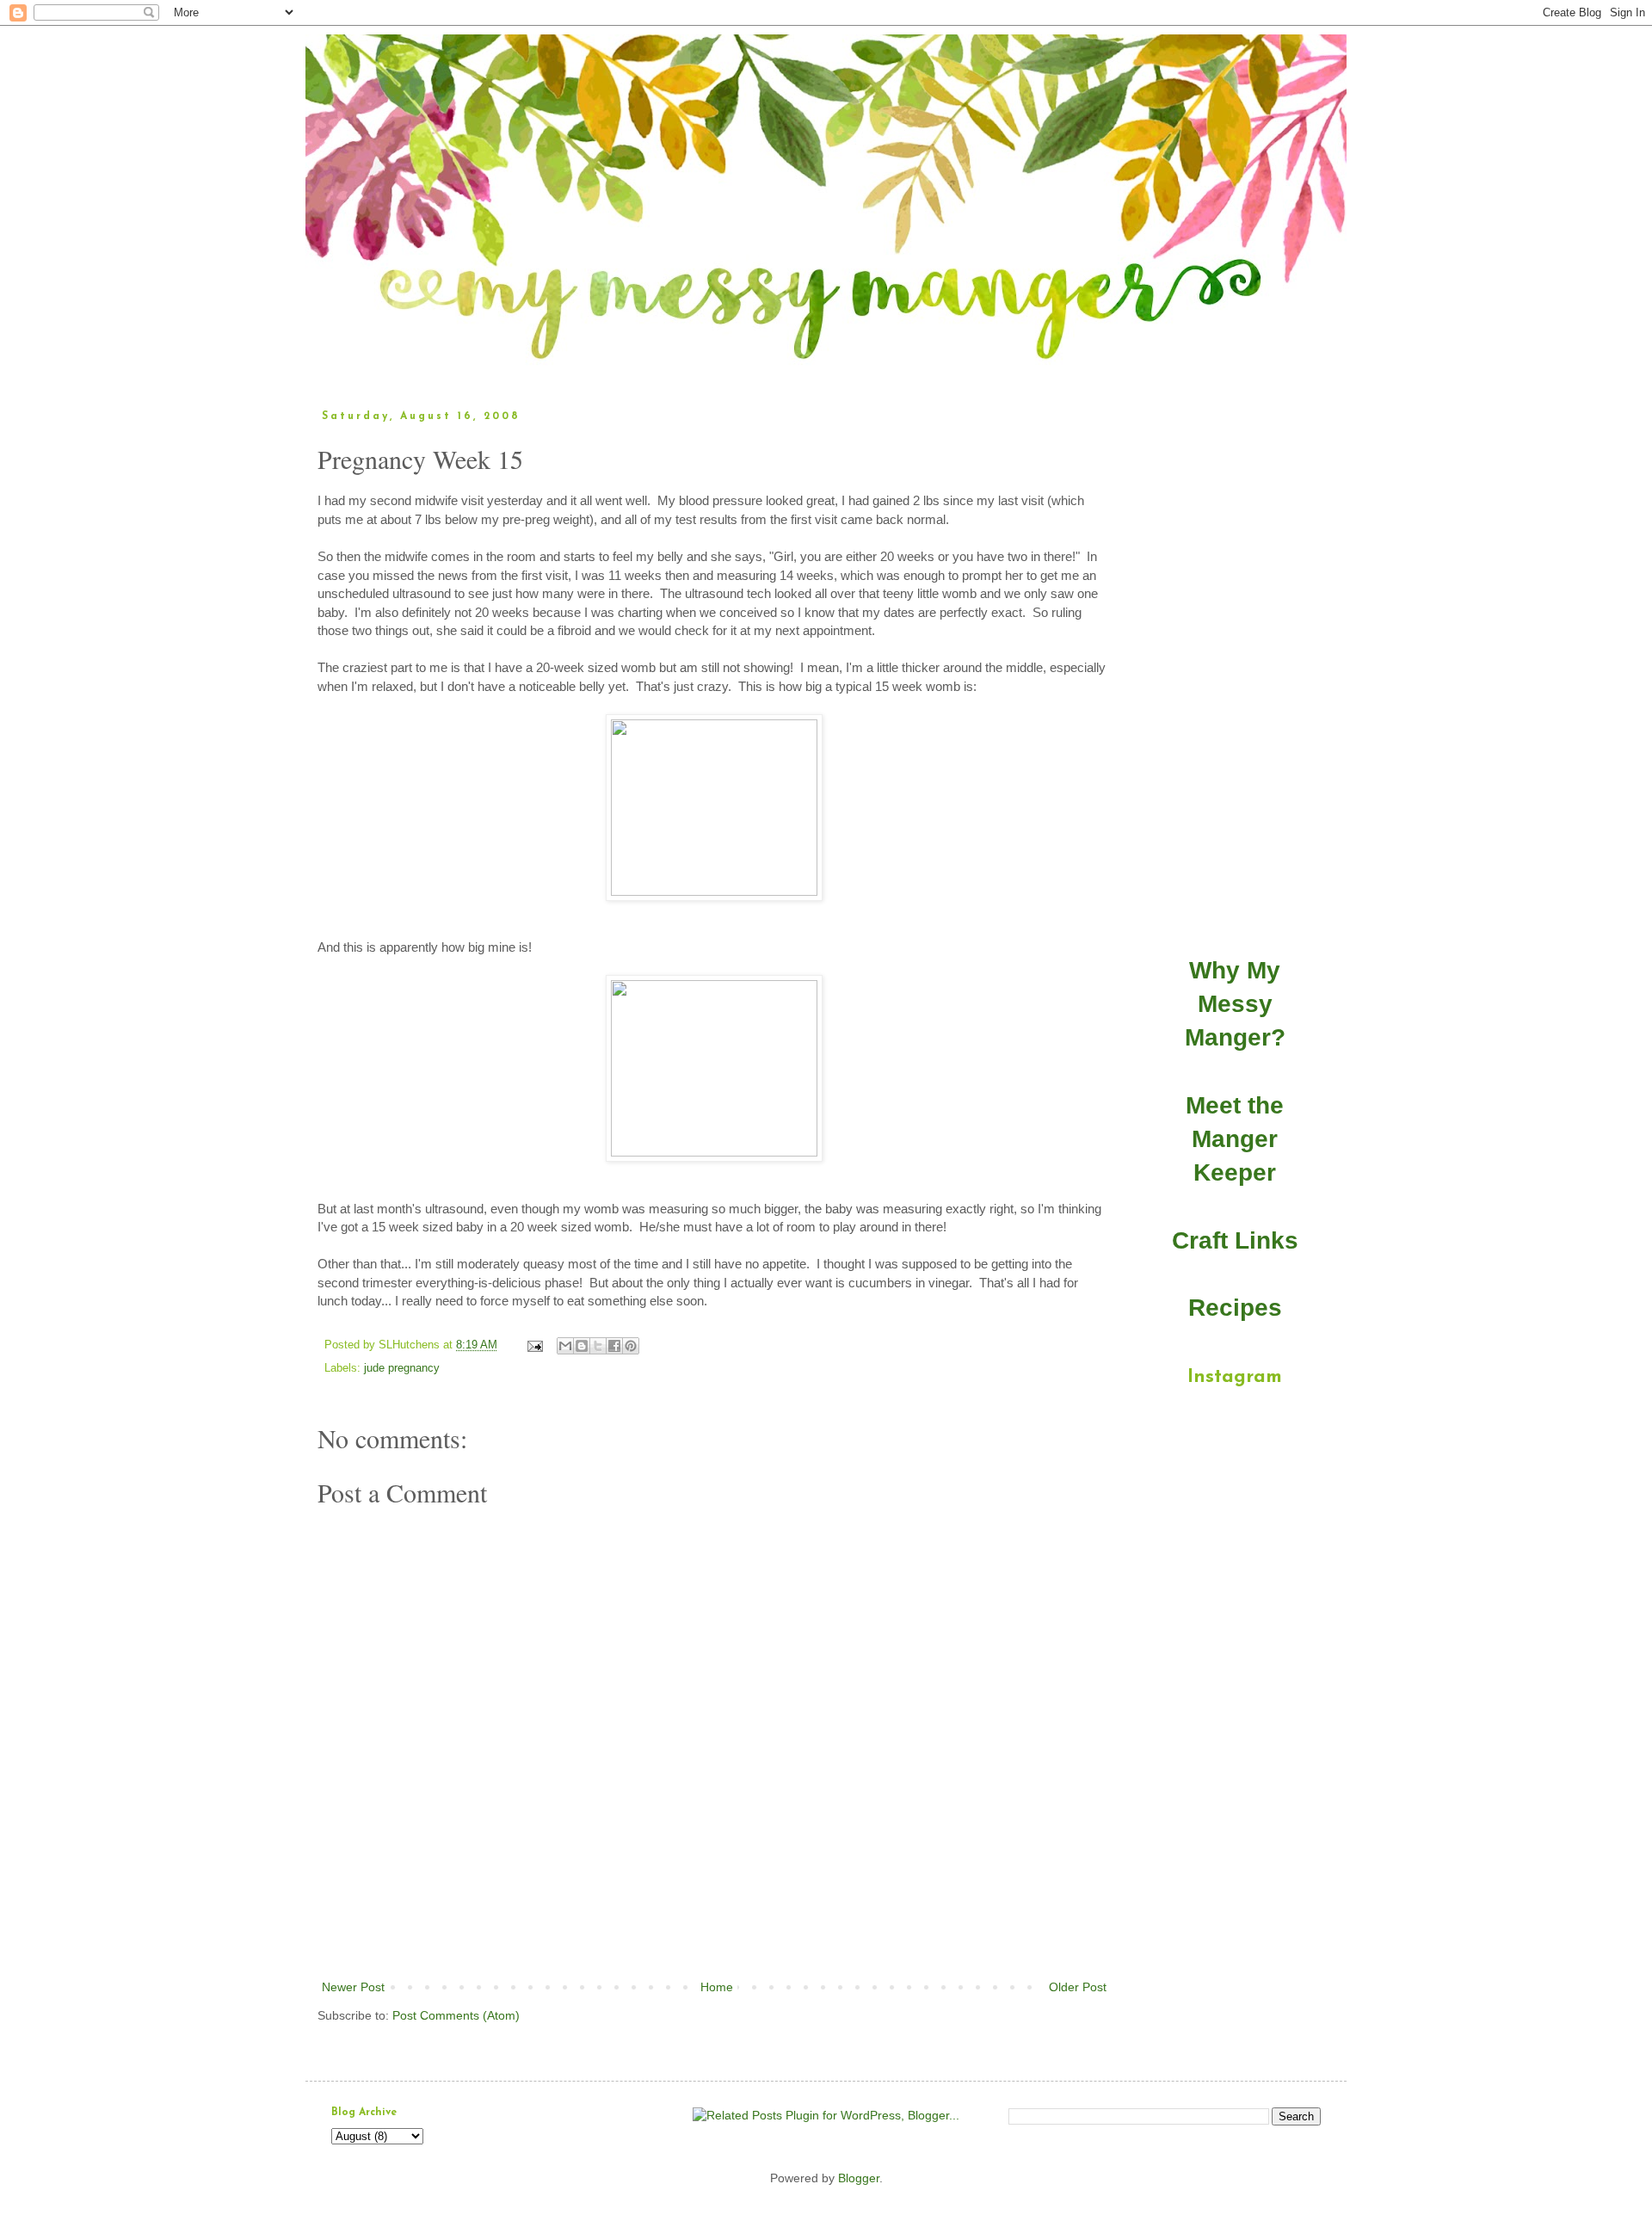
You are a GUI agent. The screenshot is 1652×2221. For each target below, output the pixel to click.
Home (717, 1987)
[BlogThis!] (582, 1346)
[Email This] (565, 1346)
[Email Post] (534, 1345)
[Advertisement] (714, 1929)
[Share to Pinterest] (631, 1346)
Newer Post (353, 1987)
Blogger (859, 2178)
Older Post (1078, 1987)
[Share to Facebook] (614, 1346)
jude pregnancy (402, 1368)
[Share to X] (598, 1346)
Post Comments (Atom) (456, 2015)
